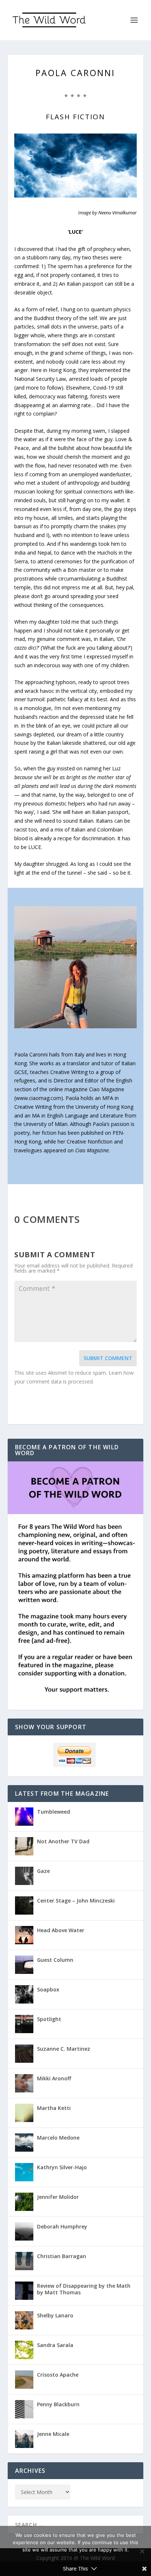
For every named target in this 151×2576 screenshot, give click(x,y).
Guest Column (55, 1960)
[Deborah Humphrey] (24, 2231)
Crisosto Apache (58, 2375)
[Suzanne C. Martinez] (24, 2054)
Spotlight (49, 2019)
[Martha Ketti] (24, 2113)
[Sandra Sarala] (24, 2350)
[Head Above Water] (24, 1935)
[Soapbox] (24, 1994)
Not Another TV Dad (63, 1841)
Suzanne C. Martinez (64, 2049)
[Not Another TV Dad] (24, 1846)
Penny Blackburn (58, 2404)
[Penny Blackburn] (24, 2409)
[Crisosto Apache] (24, 2380)
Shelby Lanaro (55, 2315)
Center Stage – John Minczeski (76, 1901)
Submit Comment (108, 1358)
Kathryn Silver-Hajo (62, 2167)
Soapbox (48, 1989)
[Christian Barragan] (24, 2261)
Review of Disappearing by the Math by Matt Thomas (84, 2289)
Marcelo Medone (58, 2138)
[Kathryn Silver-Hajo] (24, 2172)
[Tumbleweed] (24, 1817)
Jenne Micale (53, 2434)
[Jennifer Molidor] (24, 2202)
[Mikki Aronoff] (24, 2083)
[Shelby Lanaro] (24, 2320)
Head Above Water (61, 1930)
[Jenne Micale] (24, 2439)
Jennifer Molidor (58, 2197)
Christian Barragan (62, 2256)
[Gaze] (24, 1876)
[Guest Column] (24, 1965)
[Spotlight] (24, 2024)
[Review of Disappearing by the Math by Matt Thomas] (24, 2291)
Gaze (43, 1871)
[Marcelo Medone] (24, 2143)
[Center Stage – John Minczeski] (24, 1905)
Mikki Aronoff (54, 2078)
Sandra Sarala (55, 2345)
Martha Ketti (54, 2108)
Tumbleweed (54, 1812)
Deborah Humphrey (62, 2226)
